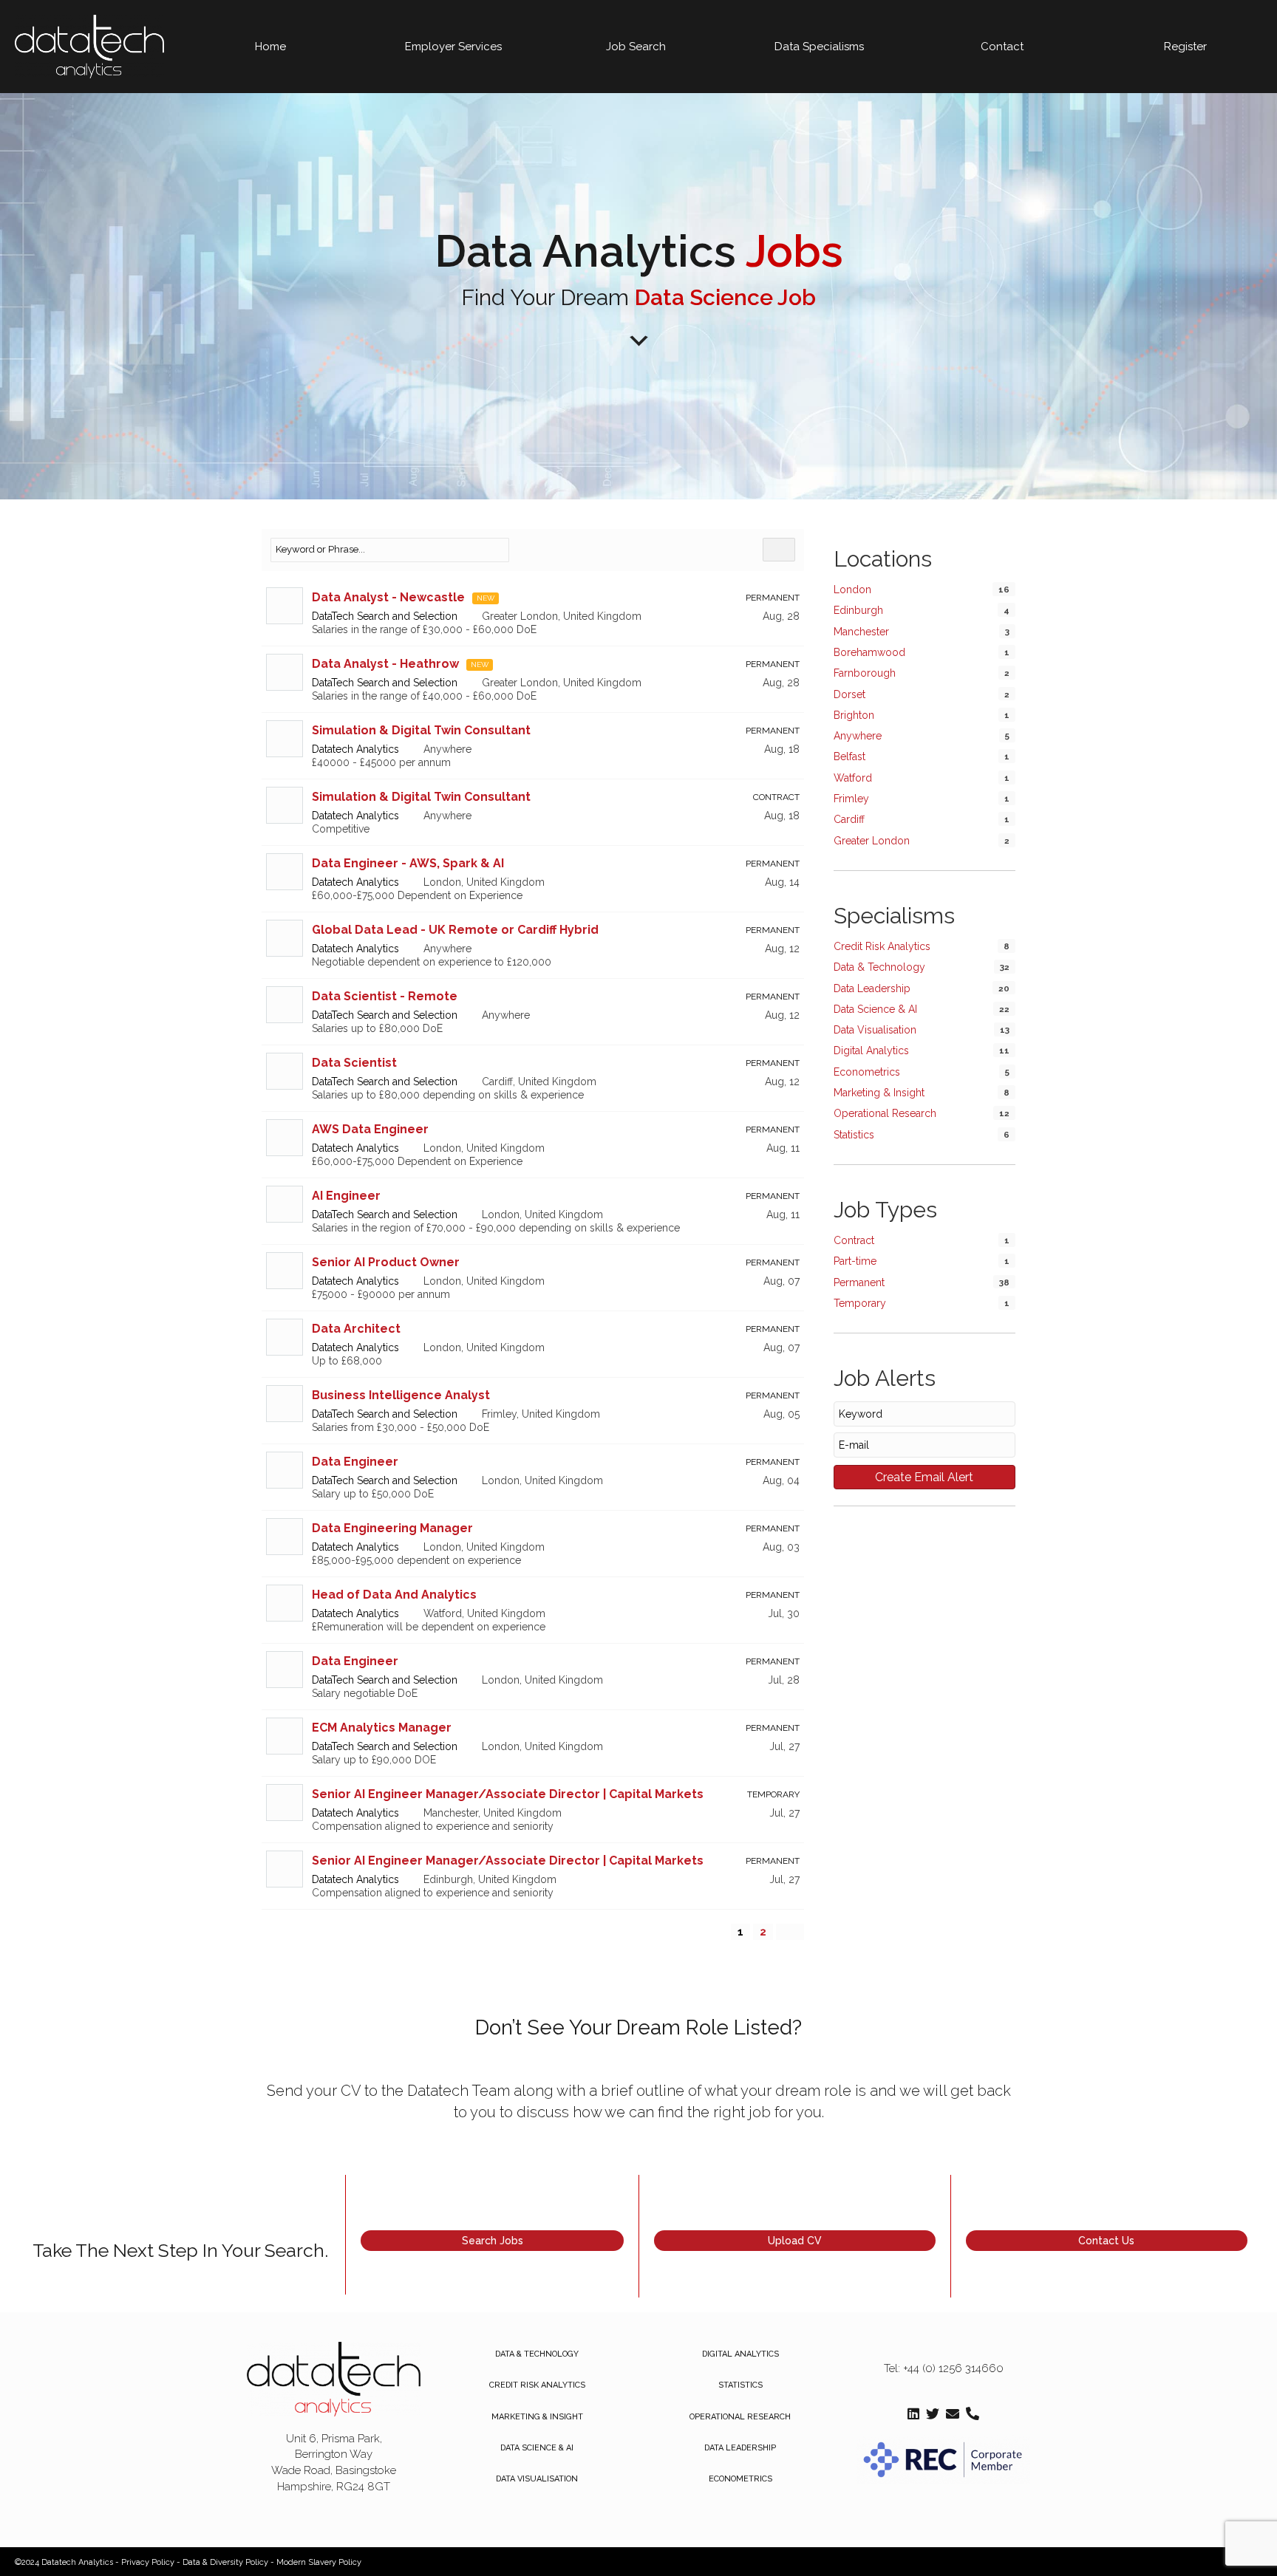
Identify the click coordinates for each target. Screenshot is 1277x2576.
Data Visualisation (875, 1030)
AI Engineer (346, 1196)
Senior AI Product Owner (386, 1262)
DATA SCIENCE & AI (537, 2448)
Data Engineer (355, 1462)
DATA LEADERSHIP (740, 2448)
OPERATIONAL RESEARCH (740, 2417)
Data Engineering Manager (392, 1528)
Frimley (851, 799)
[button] (492, 2241)
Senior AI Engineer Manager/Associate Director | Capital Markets (508, 1794)
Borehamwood (869, 652)
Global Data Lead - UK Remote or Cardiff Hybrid (455, 930)
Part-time (855, 1261)
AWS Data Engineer (370, 1129)
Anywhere (858, 736)
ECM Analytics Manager (382, 1728)
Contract (854, 1240)
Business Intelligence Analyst (401, 1395)
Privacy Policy (148, 2562)
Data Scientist (354, 1063)
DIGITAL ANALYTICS (740, 2354)
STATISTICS (740, 2385)
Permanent (859, 1282)
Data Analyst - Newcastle (388, 597)
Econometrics (867, 1072)
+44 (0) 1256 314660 (953, 2368)
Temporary (860, 1303)
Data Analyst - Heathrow (385, 664)
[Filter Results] (779, 550)
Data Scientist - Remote (385, 996)
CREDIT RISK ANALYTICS (537, 2385)
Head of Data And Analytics (394, 1595)
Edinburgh (858, 610)
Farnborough (865, 673)
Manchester (861, 632)
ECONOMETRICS (740, 2479)
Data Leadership (872, 988)
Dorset (849, 694)
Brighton (854, 715)
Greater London (872, 841)
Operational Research (885, 1113)
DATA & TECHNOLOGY (537, 2354)
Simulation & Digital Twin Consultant (421, 730)
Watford (853, 778)
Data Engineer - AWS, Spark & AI (408, 863)
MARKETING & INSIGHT (537, 2417)
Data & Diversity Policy (225, 2562)
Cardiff (849, 819)
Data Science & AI (875, 1009)
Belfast (849, 756)
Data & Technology (879, 967)
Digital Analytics (871, 1050)
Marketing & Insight (879, 1093)
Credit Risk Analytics (882, 946)
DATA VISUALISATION (537, 2479)
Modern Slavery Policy (319, 2562)
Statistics (854, 1135)
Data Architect (356, 1329)
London (852, 590)
